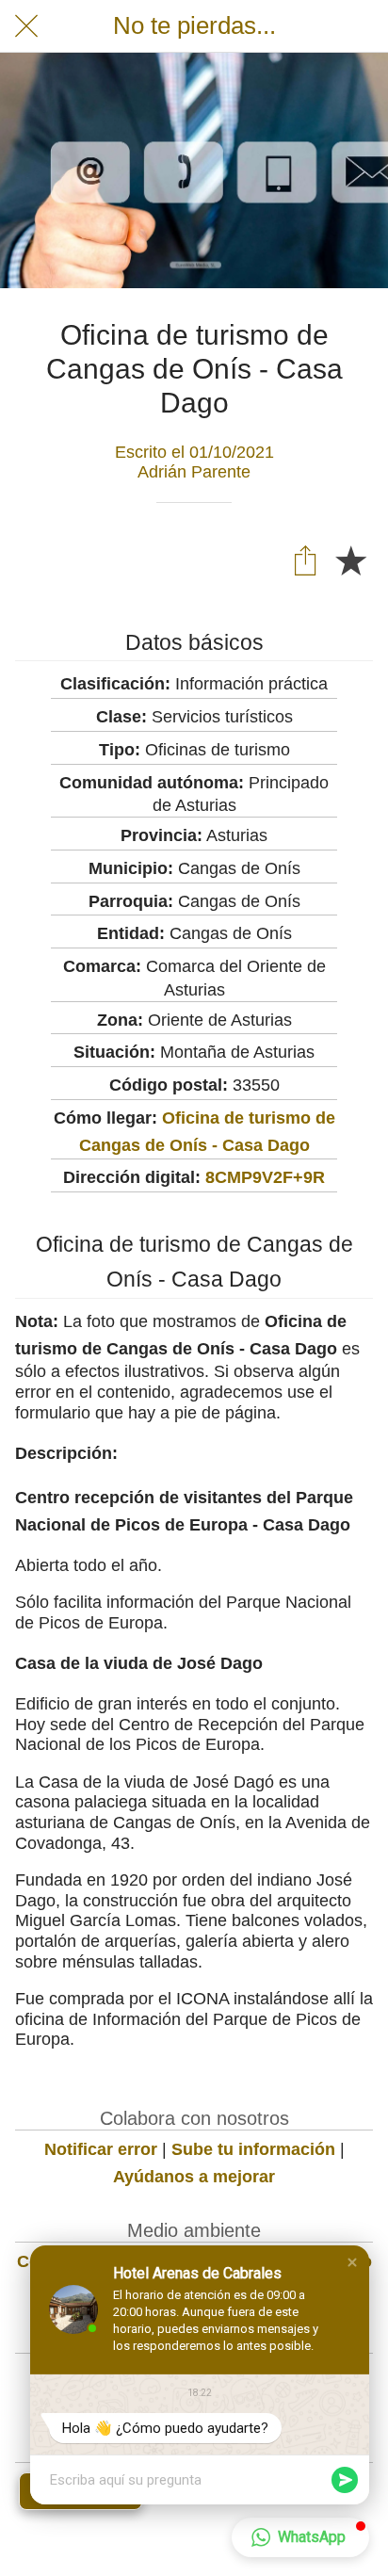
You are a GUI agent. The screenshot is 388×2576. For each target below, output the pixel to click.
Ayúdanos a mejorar (194, 2177)
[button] (352, 2262)
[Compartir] (305, 559)
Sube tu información (253, 2149)
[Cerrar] (26, 26)
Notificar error (101, 2149)
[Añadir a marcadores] (350, 559)
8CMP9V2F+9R (265, 1177)
